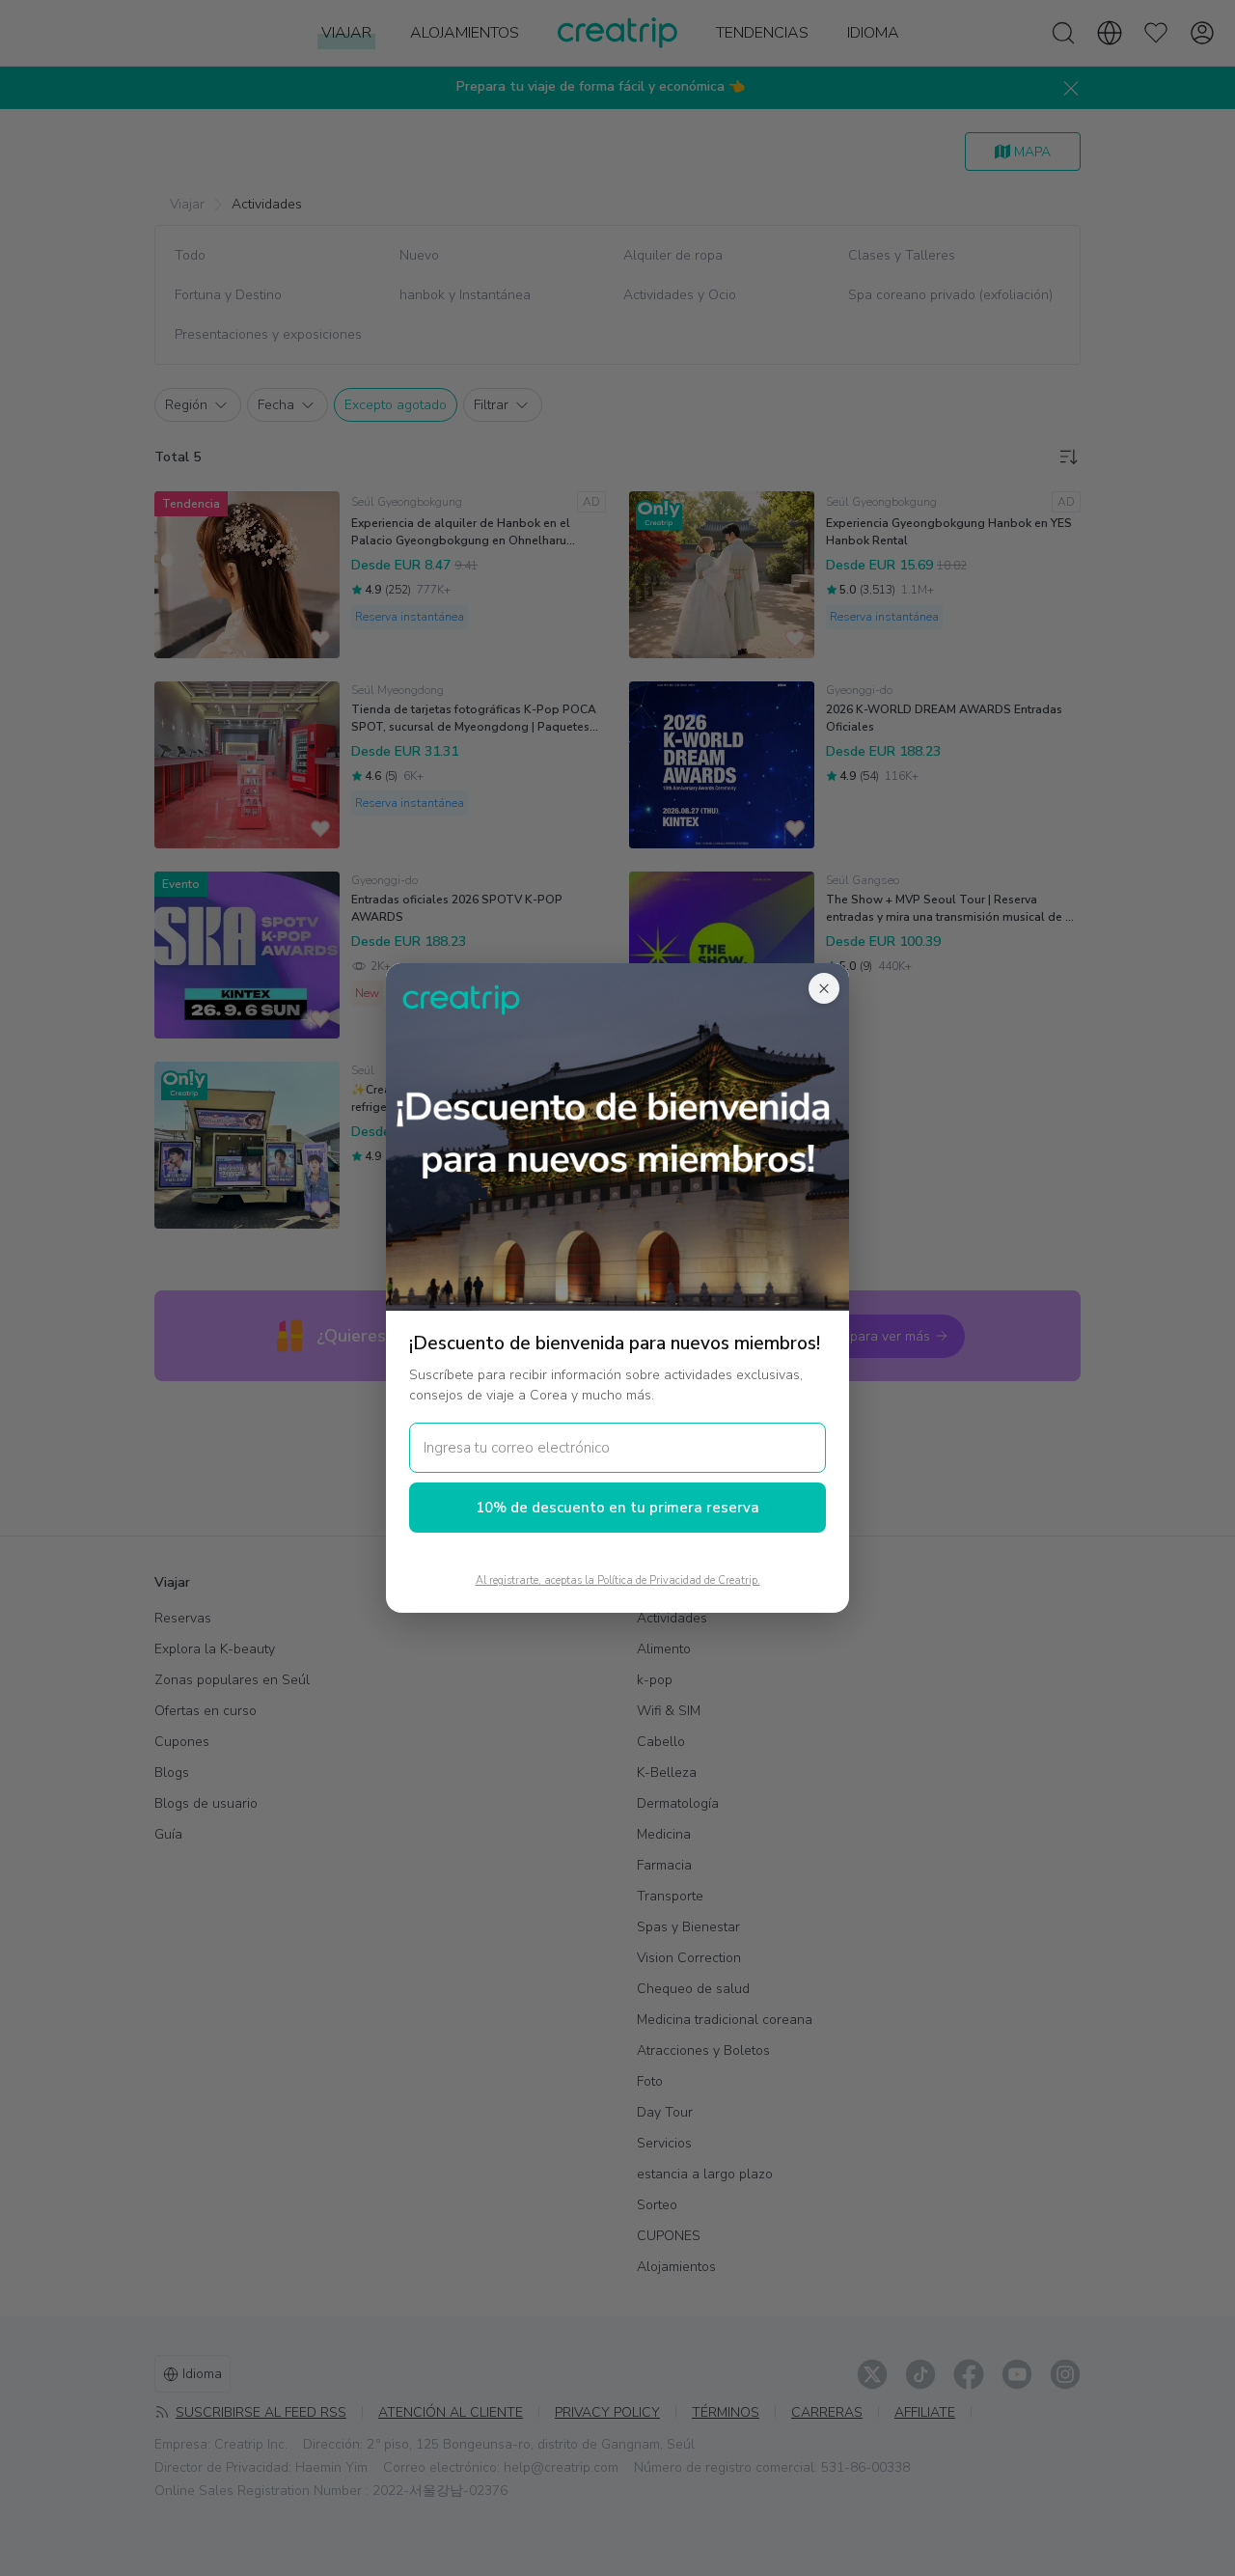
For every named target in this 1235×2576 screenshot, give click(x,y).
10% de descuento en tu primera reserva (617, 1508)
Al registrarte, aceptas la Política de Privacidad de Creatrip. (618, 1580)
